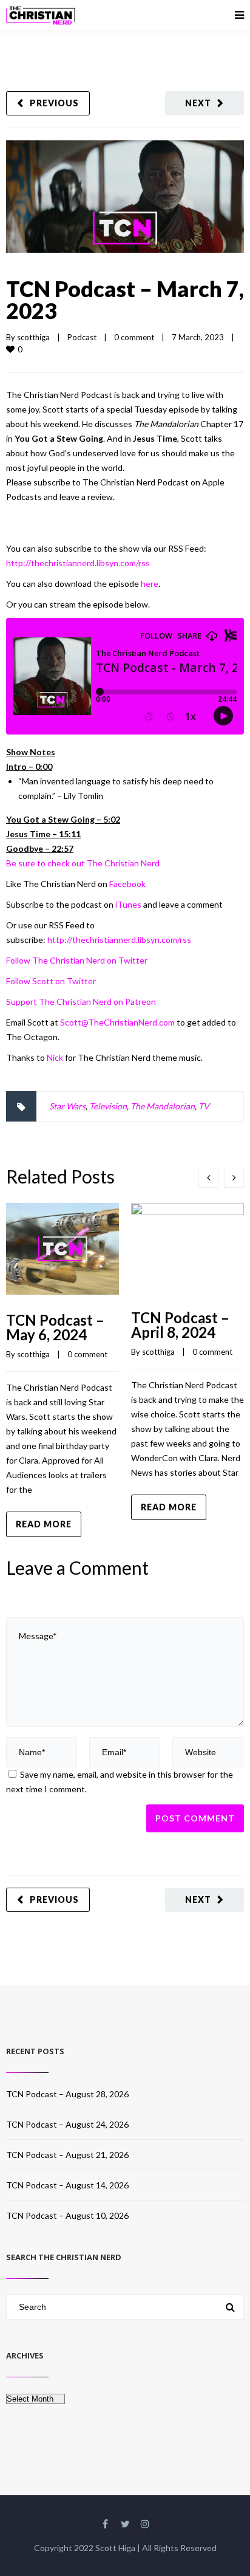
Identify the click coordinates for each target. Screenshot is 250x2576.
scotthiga (33, 337)
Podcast (82, 337)
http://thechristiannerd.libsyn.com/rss (78, 563)
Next (198, 103)
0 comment (134, 337)
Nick (55, 1057)
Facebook (127, 884)
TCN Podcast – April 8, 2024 (180, 1325)
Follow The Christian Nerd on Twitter (77, 960)
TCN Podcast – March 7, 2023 (125, 300)
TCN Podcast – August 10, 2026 (67, 2215)
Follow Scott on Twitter (51, 981)
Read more (44, 1524)
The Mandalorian (163, 1106)
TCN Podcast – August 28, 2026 (67, 2094)
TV (204, 1106)
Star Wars (67, 1106)
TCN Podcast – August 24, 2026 (67, 2124)
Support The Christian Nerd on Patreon (81, 1002)
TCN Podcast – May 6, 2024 (55, 1327)
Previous (54, 103)
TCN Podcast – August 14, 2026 (67, 2185)
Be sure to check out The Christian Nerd (83, 863)
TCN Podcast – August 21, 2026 (67, 2155)
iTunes (128, 904)
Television (108, 1106)
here (150, 584)
